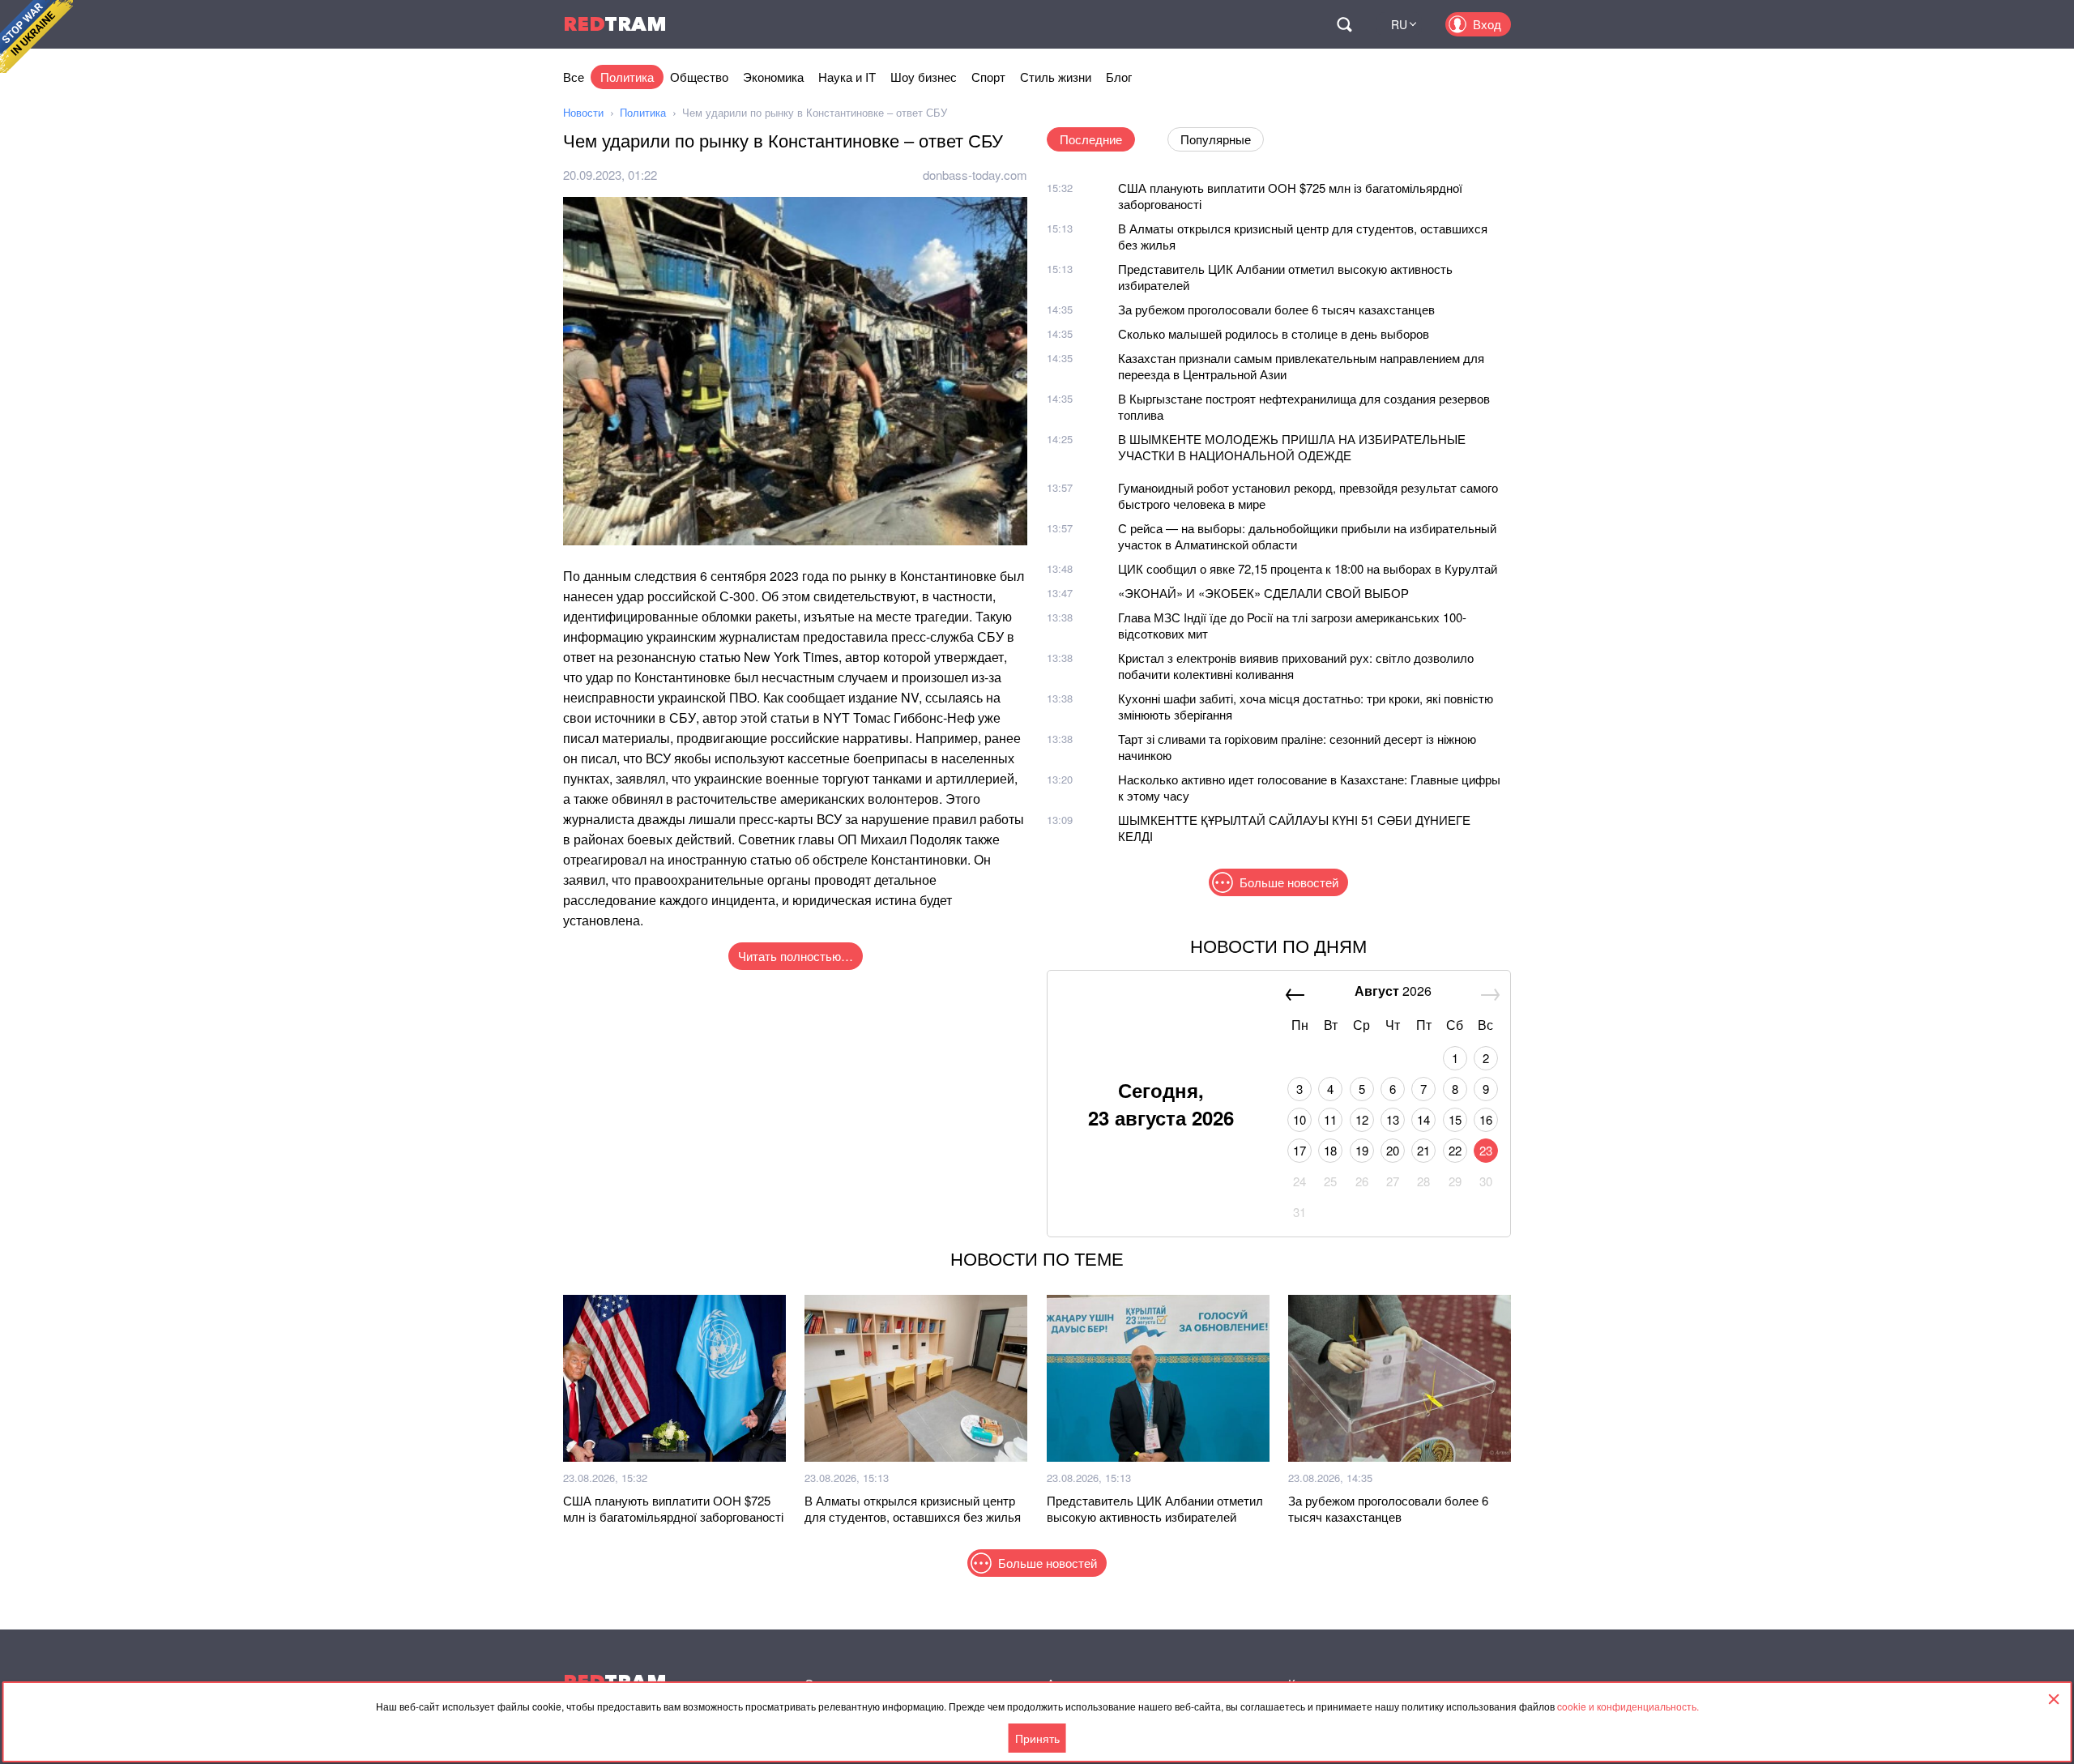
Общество (699, 77)
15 (1455, 1119)
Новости (583, 112)
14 (1423, 1119)
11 (1330, 1119)
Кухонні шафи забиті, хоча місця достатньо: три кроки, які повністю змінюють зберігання (1306, 706)
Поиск (1344, 24)
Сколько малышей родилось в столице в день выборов (1274, 333)
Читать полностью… (796, 956)
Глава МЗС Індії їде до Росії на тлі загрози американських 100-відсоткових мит (1292, 625)
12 (1362, 1119)
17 (1299, 1150)
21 (1423, 1150)
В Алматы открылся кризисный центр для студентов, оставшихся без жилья (1303, 236)
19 (1362, 1150)
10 (1299, 1119)
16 (1486, 1119)
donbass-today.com (975, 175)
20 (1393, 1150)
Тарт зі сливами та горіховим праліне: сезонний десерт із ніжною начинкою (1297, 747)
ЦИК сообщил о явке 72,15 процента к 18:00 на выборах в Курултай (1308, 568)
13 (1393, 1119)
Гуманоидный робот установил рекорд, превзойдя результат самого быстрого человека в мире (1308, 495)
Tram (615, 24)
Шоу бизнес (924, 77)
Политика (627, 77)
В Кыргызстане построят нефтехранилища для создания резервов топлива (1304, 406)
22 (1455, 1150)
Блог (1119, 77)
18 (1330, 1150)
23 (1486, 1150)
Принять (1037, 1738)
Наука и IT (847, 77)
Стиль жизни (1056, 77)
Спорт (988, 77)
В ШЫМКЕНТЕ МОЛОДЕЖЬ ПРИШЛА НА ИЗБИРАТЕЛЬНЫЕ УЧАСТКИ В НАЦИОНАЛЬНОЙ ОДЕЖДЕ (1292, 447)
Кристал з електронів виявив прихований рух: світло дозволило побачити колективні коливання (1296, 666)
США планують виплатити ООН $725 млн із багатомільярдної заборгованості (1290, 196)
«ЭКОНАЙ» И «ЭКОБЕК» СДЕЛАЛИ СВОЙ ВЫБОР (1263, 593)
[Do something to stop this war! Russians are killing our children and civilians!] (36, 36)
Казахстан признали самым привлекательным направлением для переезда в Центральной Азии (1301, 366)
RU (1399, 24)
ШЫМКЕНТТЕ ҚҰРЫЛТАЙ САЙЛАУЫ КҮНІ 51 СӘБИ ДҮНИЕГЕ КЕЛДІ (1294, 828)
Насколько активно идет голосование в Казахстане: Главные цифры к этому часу (1309, 787)
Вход (1487, 24)
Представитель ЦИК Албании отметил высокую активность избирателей (1285, 277)
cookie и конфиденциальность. (1628, 1706)
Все (574, 77)
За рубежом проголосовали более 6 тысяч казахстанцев (1276, 309)
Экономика (773, 77)
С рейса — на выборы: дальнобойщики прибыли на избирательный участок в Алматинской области (1307, 536)
